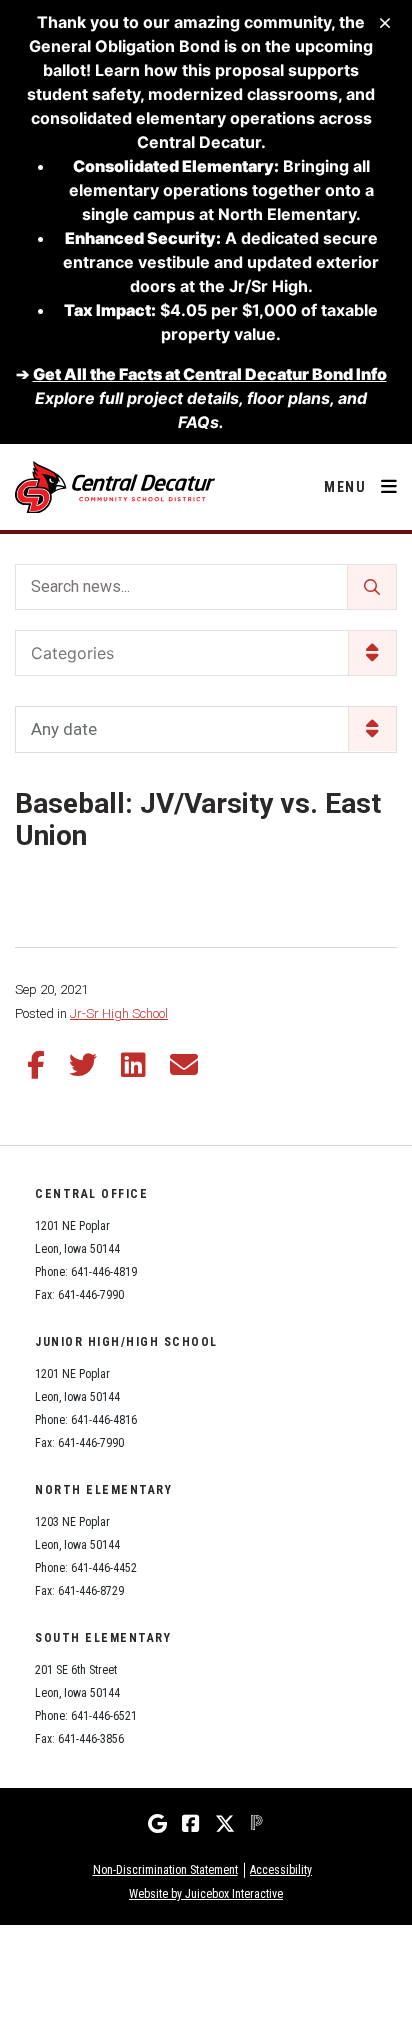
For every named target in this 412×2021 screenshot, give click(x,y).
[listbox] (206, 729)
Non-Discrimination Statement (165, 1870)
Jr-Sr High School (119, 1013)
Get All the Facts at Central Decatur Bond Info (210, 374)
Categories (72, 653)
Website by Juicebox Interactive (206, 1894)
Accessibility (281, 1870)
